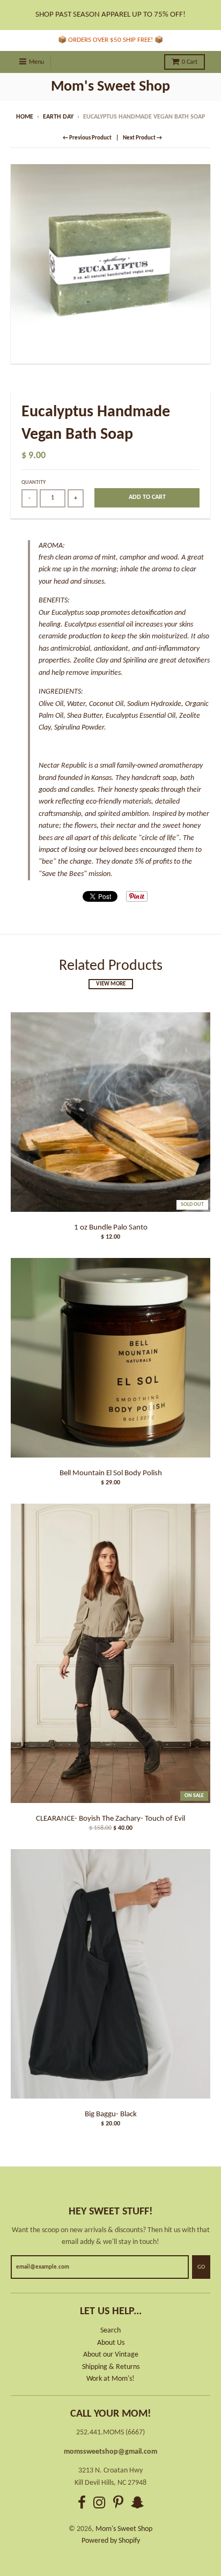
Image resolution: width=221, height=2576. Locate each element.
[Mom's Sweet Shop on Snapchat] (137, 2504)
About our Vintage (111, 2355)
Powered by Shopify (111, 2541)
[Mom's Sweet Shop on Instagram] (100, 2504)
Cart (190, 62)
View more (111, 984)
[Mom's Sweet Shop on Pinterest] (118, 2504)
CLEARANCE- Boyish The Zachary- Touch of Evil (110, 1819)
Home (25, 117)
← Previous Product (87, 138)
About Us (111, 2343)
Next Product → (142, 138)
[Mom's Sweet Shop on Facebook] (82, 2504)
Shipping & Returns (111, 2367)
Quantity (34, 483)
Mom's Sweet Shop (110, 87)
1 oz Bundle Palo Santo (111, 1228)
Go (201, 2267)
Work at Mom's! (110, 2379)
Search (110, 2331)
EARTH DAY (58, 117)
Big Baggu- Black (111, 2114)
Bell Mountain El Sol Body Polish (111, 1473)
